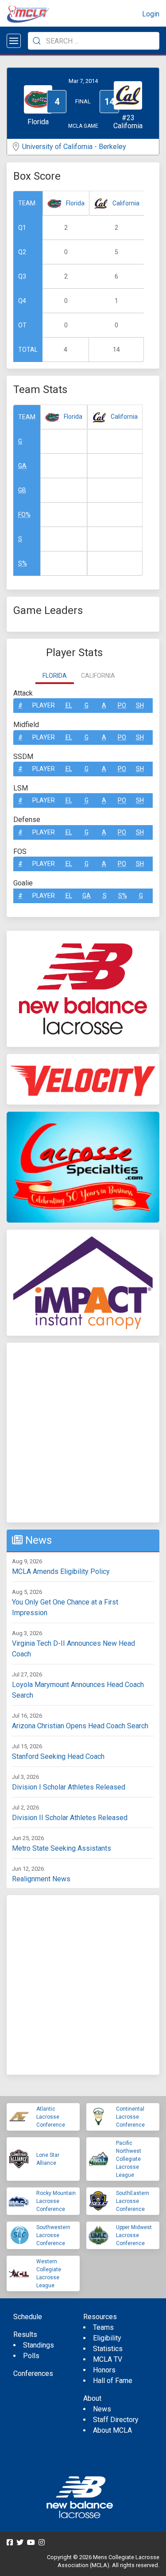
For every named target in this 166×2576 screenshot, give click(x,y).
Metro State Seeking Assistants (62, 1848)
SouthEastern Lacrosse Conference (133, 2201)
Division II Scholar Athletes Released (70, 1818)
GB (22, 490)
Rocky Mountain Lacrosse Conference (56, 2201)
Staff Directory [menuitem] (116, 2420)
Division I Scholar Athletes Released (69, 1787)
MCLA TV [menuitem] (108, 2359)
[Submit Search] (37, 41)
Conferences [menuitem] (33, 2373)
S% (23, 563)
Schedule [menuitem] (28, 2317)
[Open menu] (14, 41)
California (126, 203)
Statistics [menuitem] (108, 2349)
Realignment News (41, 1879)
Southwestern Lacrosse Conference (53, 2235)
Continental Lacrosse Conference (130, 2117)
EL (69, 705)
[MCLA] (29, 14)
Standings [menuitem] (39, 2345)
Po (122, 705)
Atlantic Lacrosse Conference (51, 2117)
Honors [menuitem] (104, 2370)
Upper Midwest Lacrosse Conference (134, 2235)
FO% (24, 515)
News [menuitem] (102, 2409)
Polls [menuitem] (31, 2356)
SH (140, 705)
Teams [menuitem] (103, 2327)
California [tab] (98, 676)
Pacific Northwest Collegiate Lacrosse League (129, 2159)
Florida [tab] (55, 676)
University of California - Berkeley (74, 147)
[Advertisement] (83, 1433)
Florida (75, 203)
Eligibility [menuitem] (107, 2338)
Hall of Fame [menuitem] (113, 2381)
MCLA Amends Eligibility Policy (61, 1571)
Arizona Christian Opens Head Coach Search (80, 1726)
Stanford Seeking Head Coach (58, 1756)
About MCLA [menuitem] (112, 2430)
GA (22, 466)
